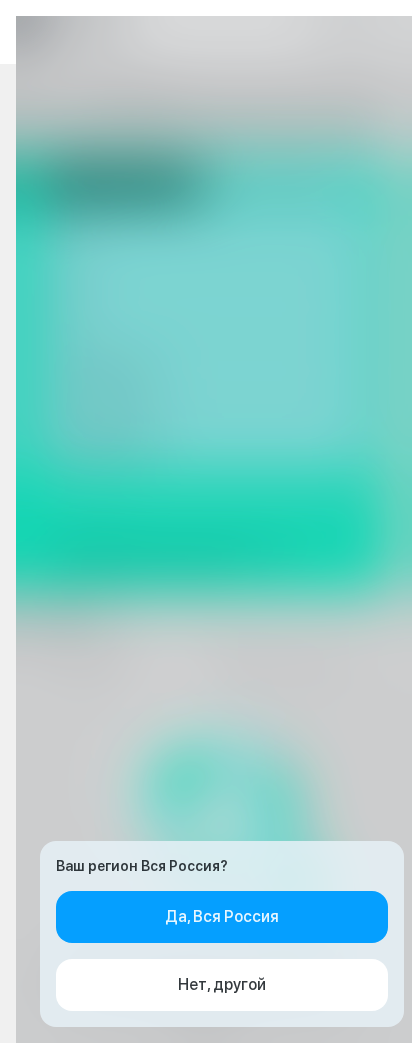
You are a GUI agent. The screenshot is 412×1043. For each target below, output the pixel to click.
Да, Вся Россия (222, 916)
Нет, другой (222, 984)
